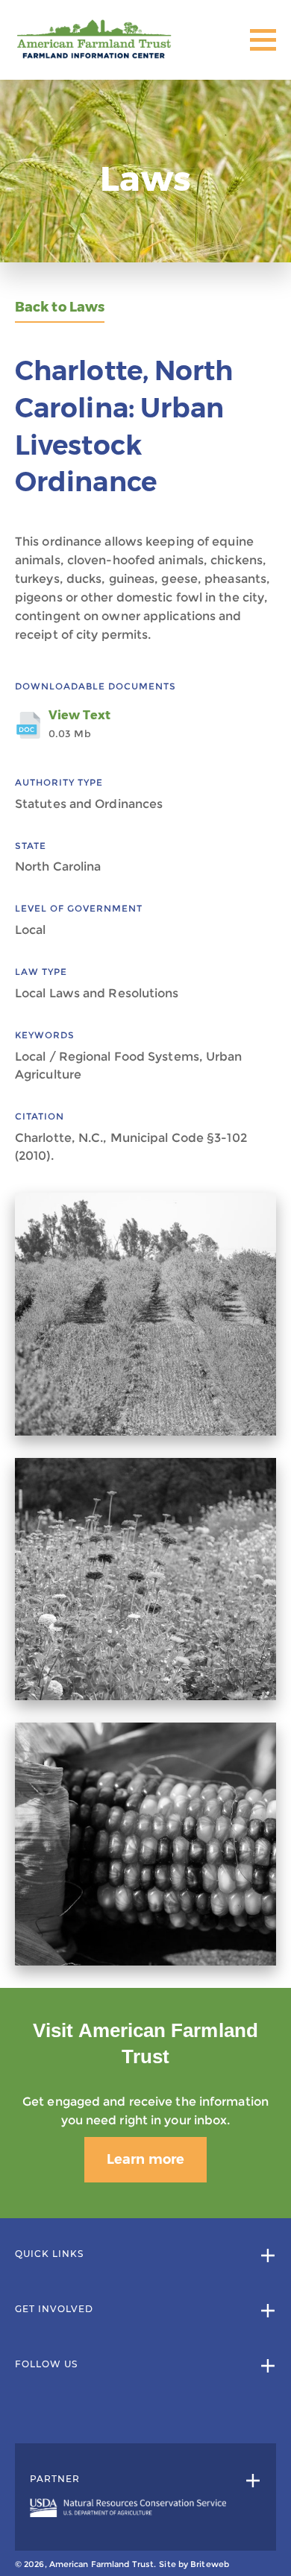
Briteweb (210, 2564)
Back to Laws (60, 307)
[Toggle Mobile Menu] (263, 40)
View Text (79, 724)
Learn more (145, 2159)
